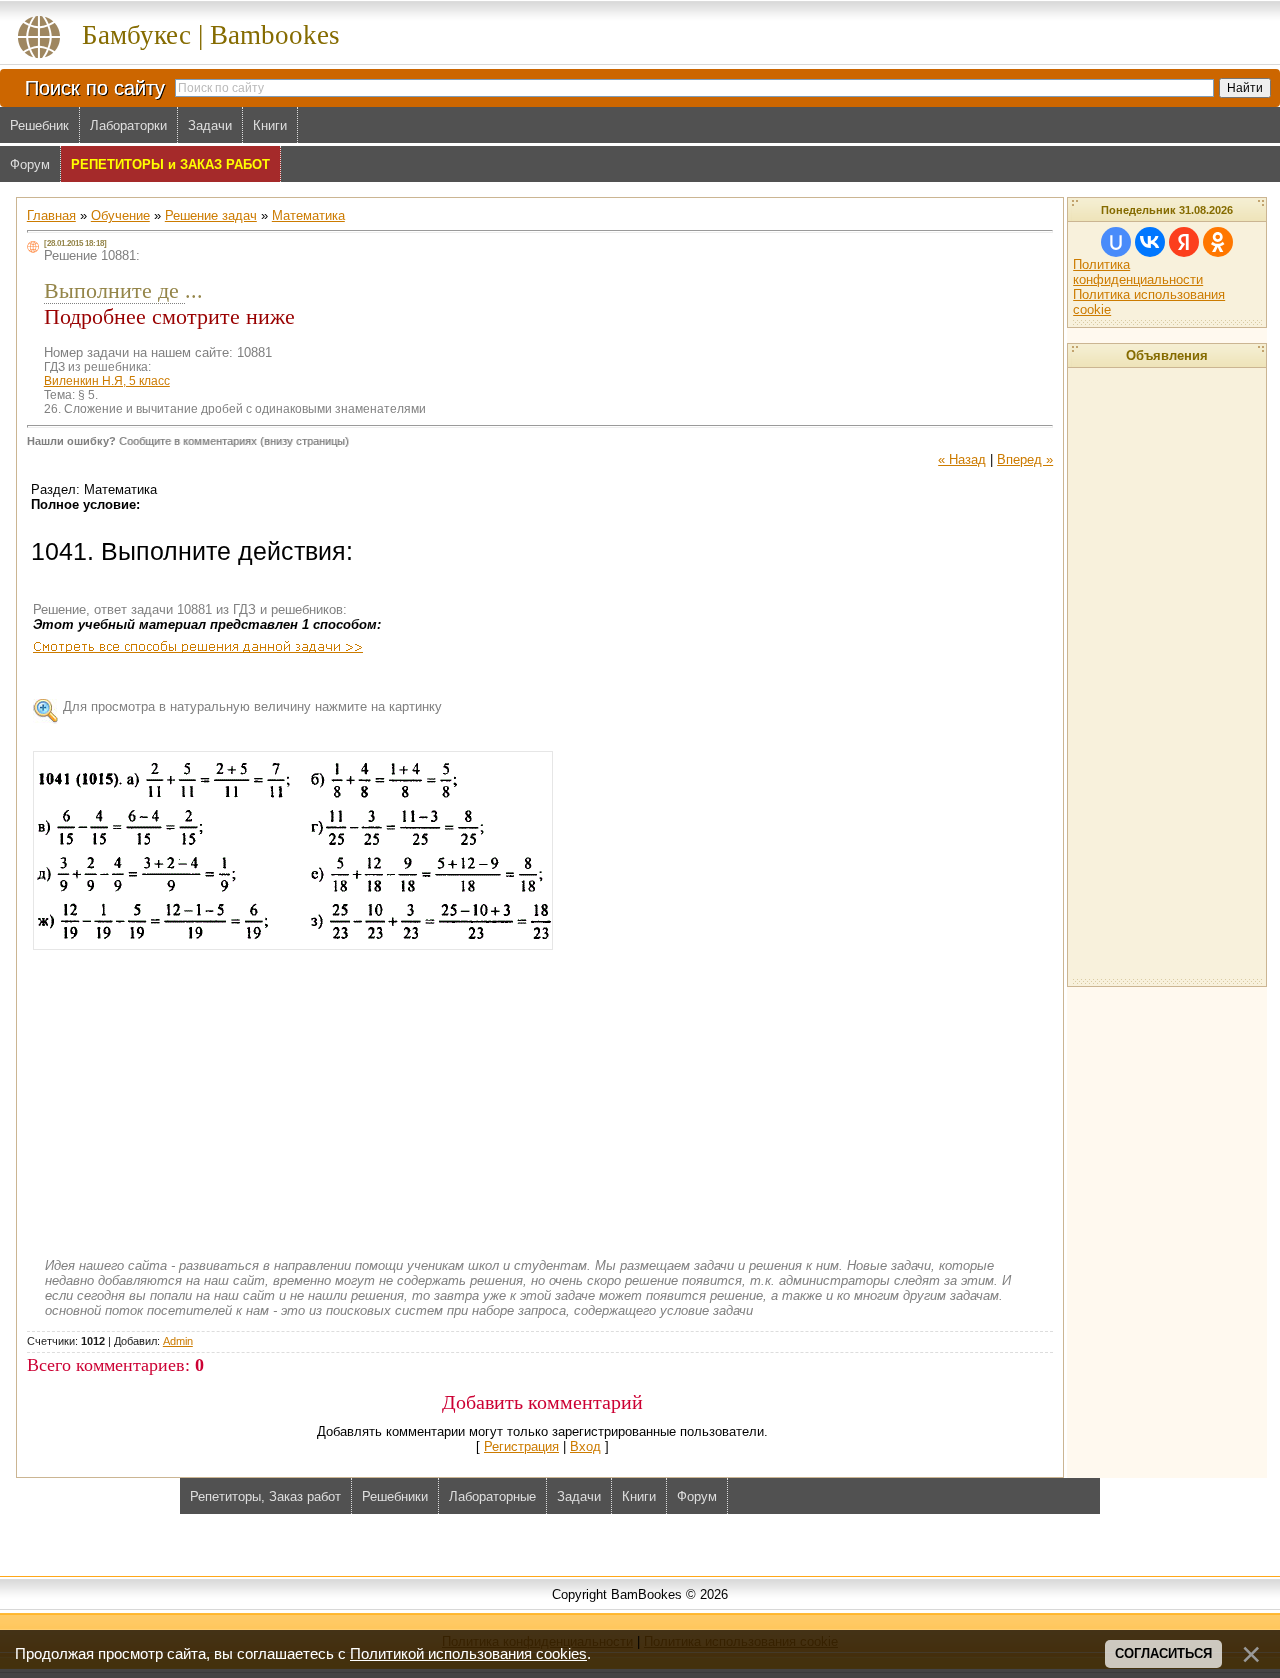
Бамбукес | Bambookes (211, 35)
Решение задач (211, 215)
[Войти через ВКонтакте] (1150, 242)
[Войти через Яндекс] (1184, 242)
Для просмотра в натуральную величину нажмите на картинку (252, 706)
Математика (308, 215)
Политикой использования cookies (468, 1654)
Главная (51, 215)
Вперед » (1025, 459)
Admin (178, 1341)
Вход (585, 1446)
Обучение (120, 215)
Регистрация (521, 1446)
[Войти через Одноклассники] (1218, 242)
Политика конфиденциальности (1138, 272)
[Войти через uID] (1116, 242)
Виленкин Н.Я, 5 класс (107, 381)
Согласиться (1163, 1653)
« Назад (962, 459)
